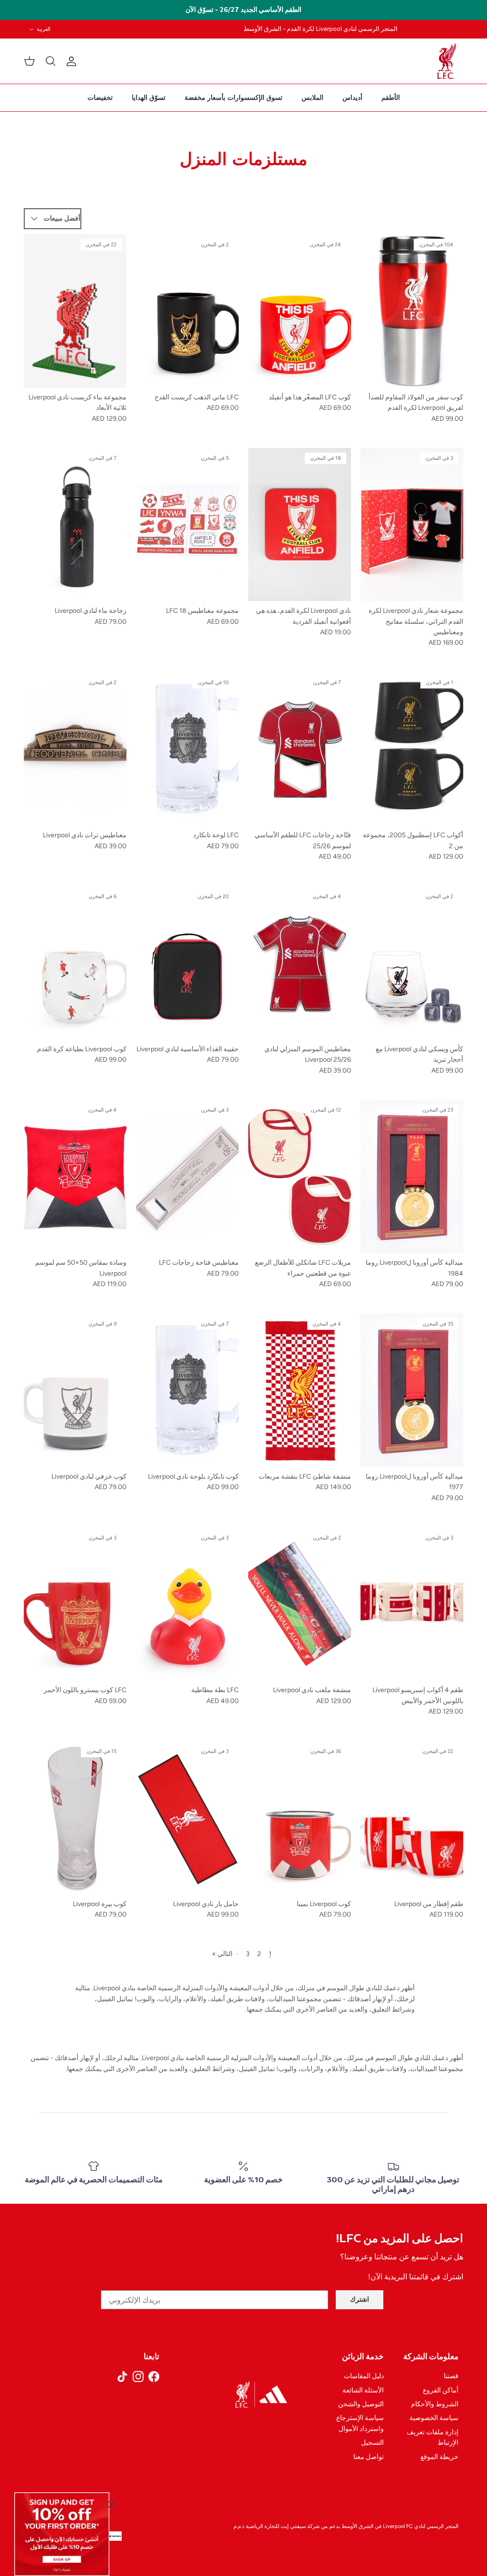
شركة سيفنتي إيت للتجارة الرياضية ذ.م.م (277, 2526)
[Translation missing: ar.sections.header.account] (73, 61)
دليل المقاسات (364, 2376)
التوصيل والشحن (361, 2404)
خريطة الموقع (439, 2457)
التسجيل (372, 2443)
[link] (62, 2534)
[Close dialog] (112, 2504)
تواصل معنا (369, 2457)
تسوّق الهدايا (149, 98)
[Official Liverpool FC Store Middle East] (447, 61)
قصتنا (451, 2376)
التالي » (222, 1954)
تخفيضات (100, 98)
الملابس (312, 98)
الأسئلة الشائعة (363, 2390)
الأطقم (391, 98)
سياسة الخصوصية (434, 2418)
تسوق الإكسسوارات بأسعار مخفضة (234, 98)
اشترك (360, 2300)
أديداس (352, 98)
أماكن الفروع (441, 2390)
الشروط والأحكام (435, 2404)
